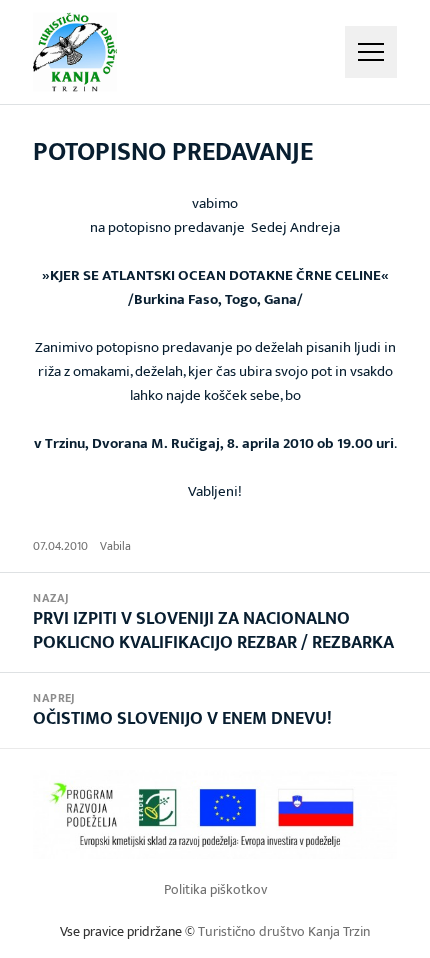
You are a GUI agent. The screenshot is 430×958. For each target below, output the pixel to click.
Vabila (115, 546)
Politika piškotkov (215, 889)
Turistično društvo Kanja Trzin (284, 931)
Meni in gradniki (371, 52)
